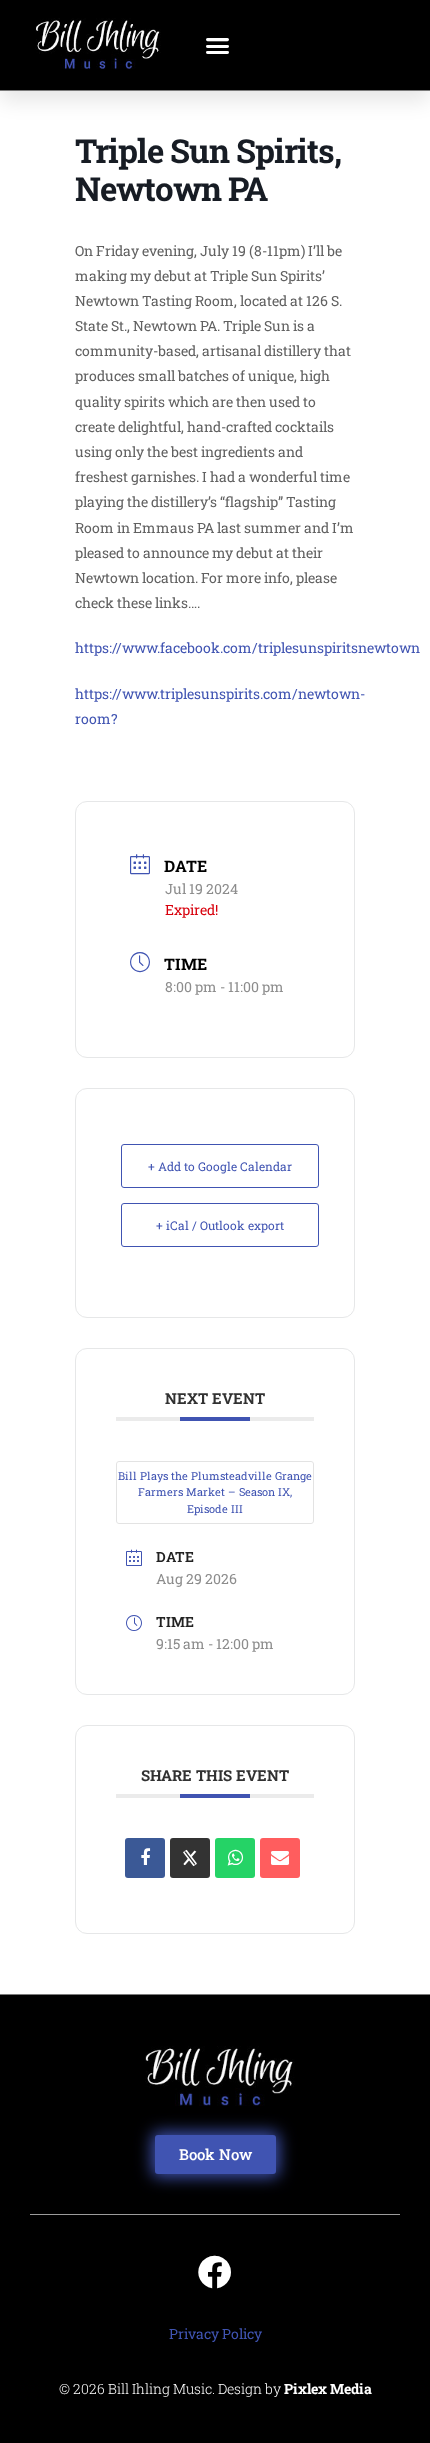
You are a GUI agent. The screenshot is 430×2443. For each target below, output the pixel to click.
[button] (218, 45)
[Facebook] (215, 2272)
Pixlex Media (328, 2388)
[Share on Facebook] (145, 1858)
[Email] (280, 1858)
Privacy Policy (215, 2333)
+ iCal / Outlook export (220, 1225)
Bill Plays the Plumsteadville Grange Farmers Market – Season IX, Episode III (215, 1492)
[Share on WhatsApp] (235, 1858)
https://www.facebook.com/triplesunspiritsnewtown (247, 647)
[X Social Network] (190, 1858)
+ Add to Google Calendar (220, 1166)
